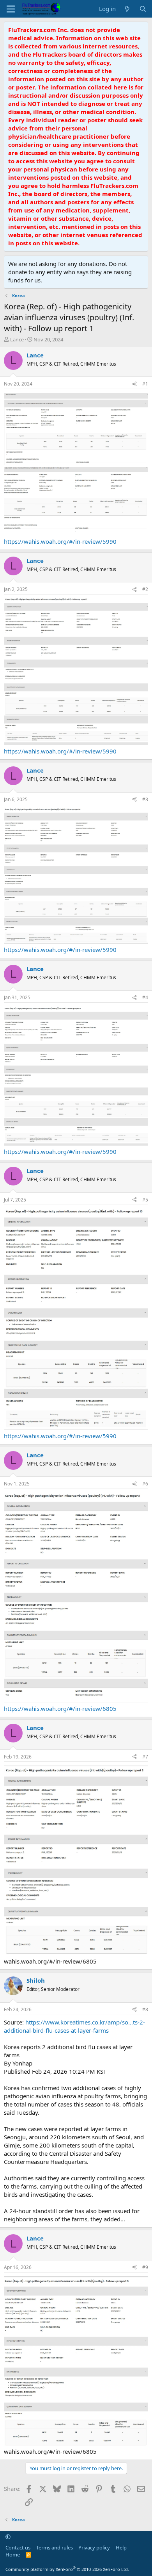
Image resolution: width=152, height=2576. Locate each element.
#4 (145, 997)
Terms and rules (55, 2547)
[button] (8, 2537)
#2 (145, 589)
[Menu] (11, 9)
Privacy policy (94, 2547)
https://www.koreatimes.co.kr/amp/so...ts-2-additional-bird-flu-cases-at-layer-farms (74, 2026)
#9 (145, 2267)
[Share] (134, 384)
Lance (17, 339)
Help (121, 2547)
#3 (145, 799)
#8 (145, 2009)
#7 (145, 1757)
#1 (145, 384)
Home (13, 2555)
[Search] (143, 9)
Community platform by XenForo (67, 2569)
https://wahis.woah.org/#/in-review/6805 (60, 1708)
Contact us (18, 2547)
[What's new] (127, 9)
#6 (145, 1484)
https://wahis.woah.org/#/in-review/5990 (60, 541)
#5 (145, 1200)
